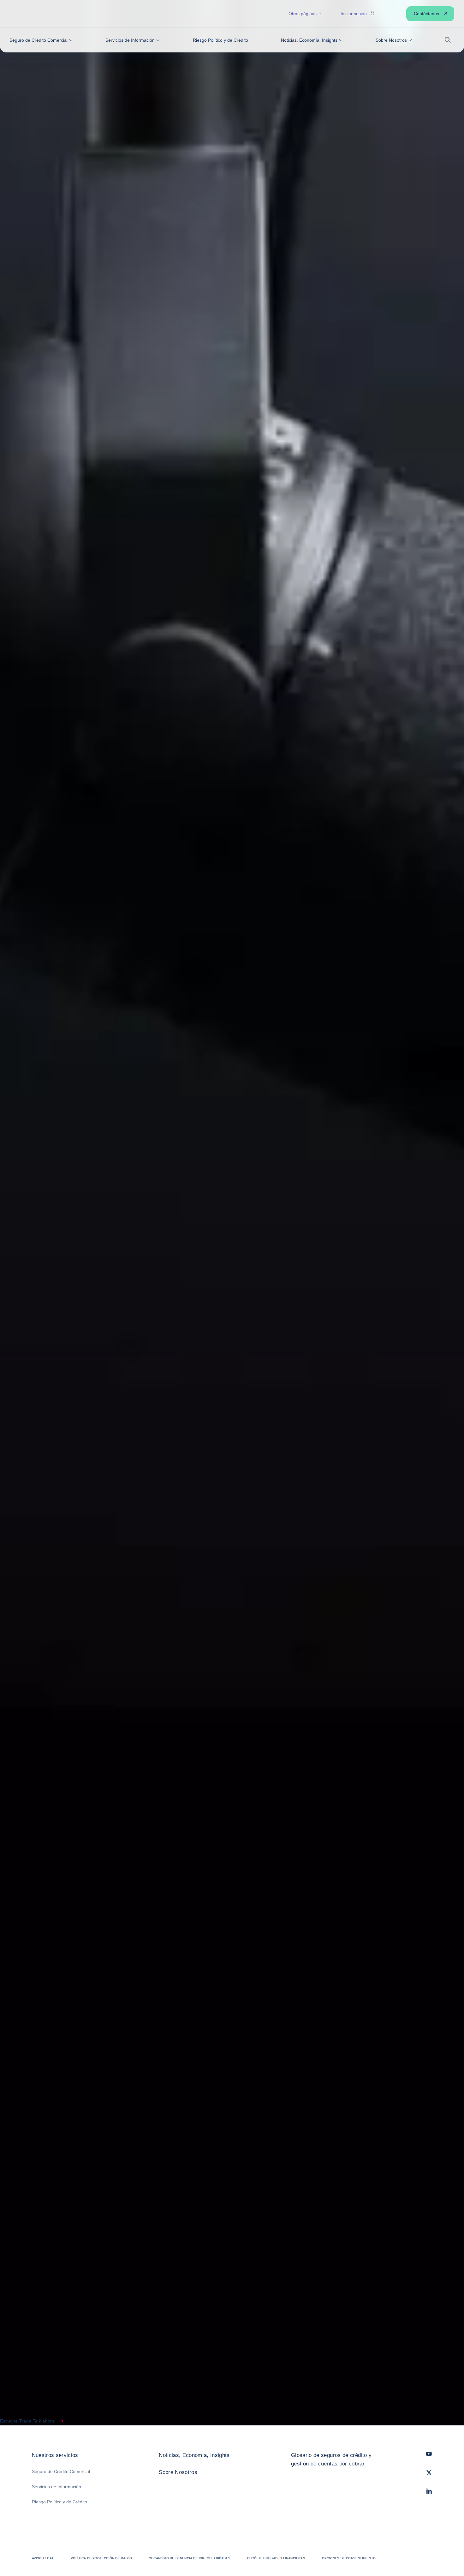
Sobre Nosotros (178, 2472)
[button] (41, 40)
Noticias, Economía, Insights (194, 2455)
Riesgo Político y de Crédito (59, 2502)
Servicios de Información (57, 2487)
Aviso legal (43, 2558)
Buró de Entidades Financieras (276, 2558)
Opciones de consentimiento (349, 2558)
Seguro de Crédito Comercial (61, 2471)
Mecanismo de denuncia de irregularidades (190, 2558)
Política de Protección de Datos (101, 2558)
